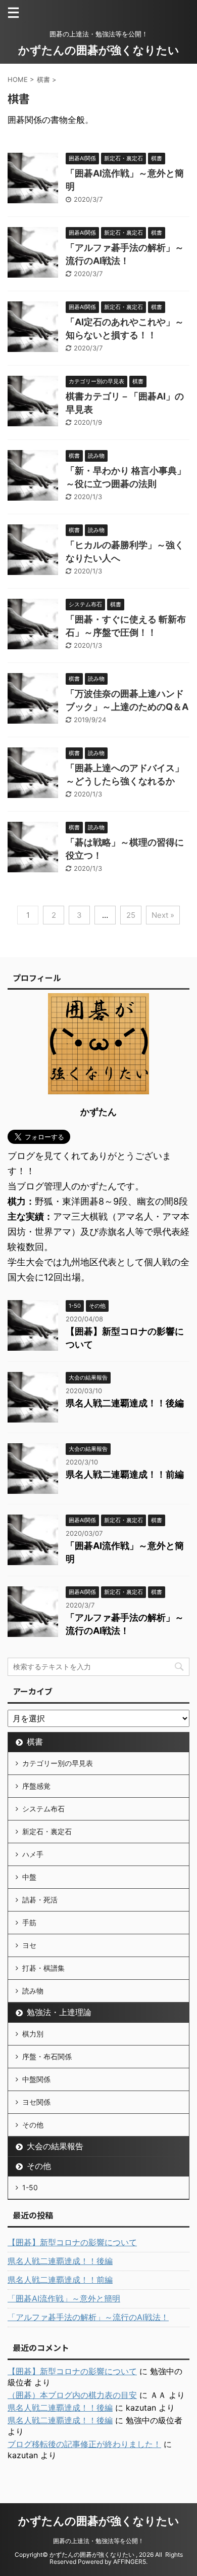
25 (131, 915)
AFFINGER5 (130, 2562)
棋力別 (33, 2034)
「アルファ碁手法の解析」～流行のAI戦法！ (88, 2317)
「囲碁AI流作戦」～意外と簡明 (64, 2298)
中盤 (29, 1877)
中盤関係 (36, 2079)
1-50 (30, 2187)
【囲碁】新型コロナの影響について (72, 2242)
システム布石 (43, 1809)
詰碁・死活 (40, 1900)
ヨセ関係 (36, 2102)
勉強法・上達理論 (59, 2012)
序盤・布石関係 (47, 2056)
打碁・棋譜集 (43, 1968)
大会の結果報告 (55, 2146)
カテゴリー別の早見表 (58, 1763)
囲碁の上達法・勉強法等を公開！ (98, 2541)
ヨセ (29, 1945)
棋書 (35, 1742)
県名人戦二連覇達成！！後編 (125, 1403)
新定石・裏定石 (47, 1831)
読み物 (33, 1991)
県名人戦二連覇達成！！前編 (125, 1474)
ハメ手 (33, 1854)
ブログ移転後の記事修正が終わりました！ (84, 2444)
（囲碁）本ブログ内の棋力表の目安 (72, 2395)
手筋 (29, 1922)
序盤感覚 (36, 1786)
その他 (33, 2125)
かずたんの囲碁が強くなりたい (99, 50)
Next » (163, 915)
